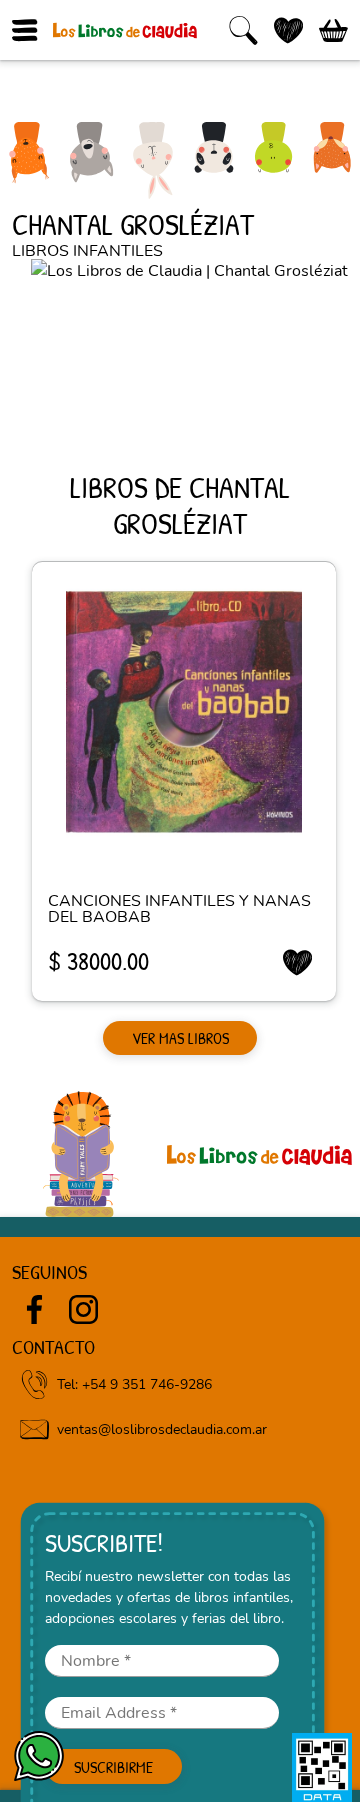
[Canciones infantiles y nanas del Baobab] (184, 712)
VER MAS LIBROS (180, 1038)
